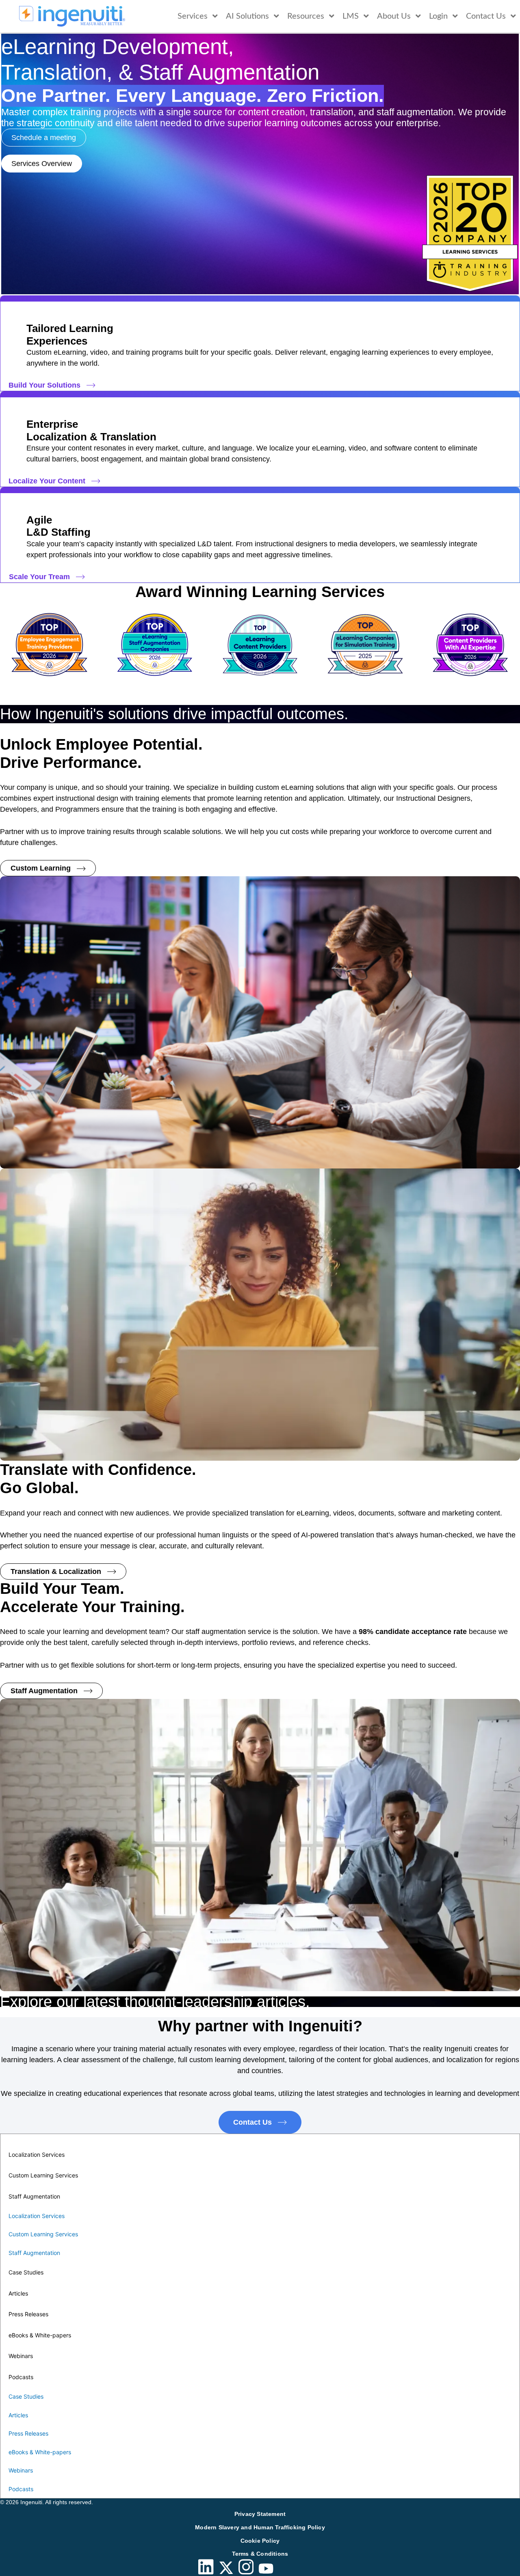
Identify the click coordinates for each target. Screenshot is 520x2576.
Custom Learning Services (43, 2175)
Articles (18, 2293)
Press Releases (28, 2314)
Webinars (21, 2356)
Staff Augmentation (34, 2196)
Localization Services (37, 2155)
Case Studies (26, 2272)
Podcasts (21, 2377)
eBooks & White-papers (40, 2335)
